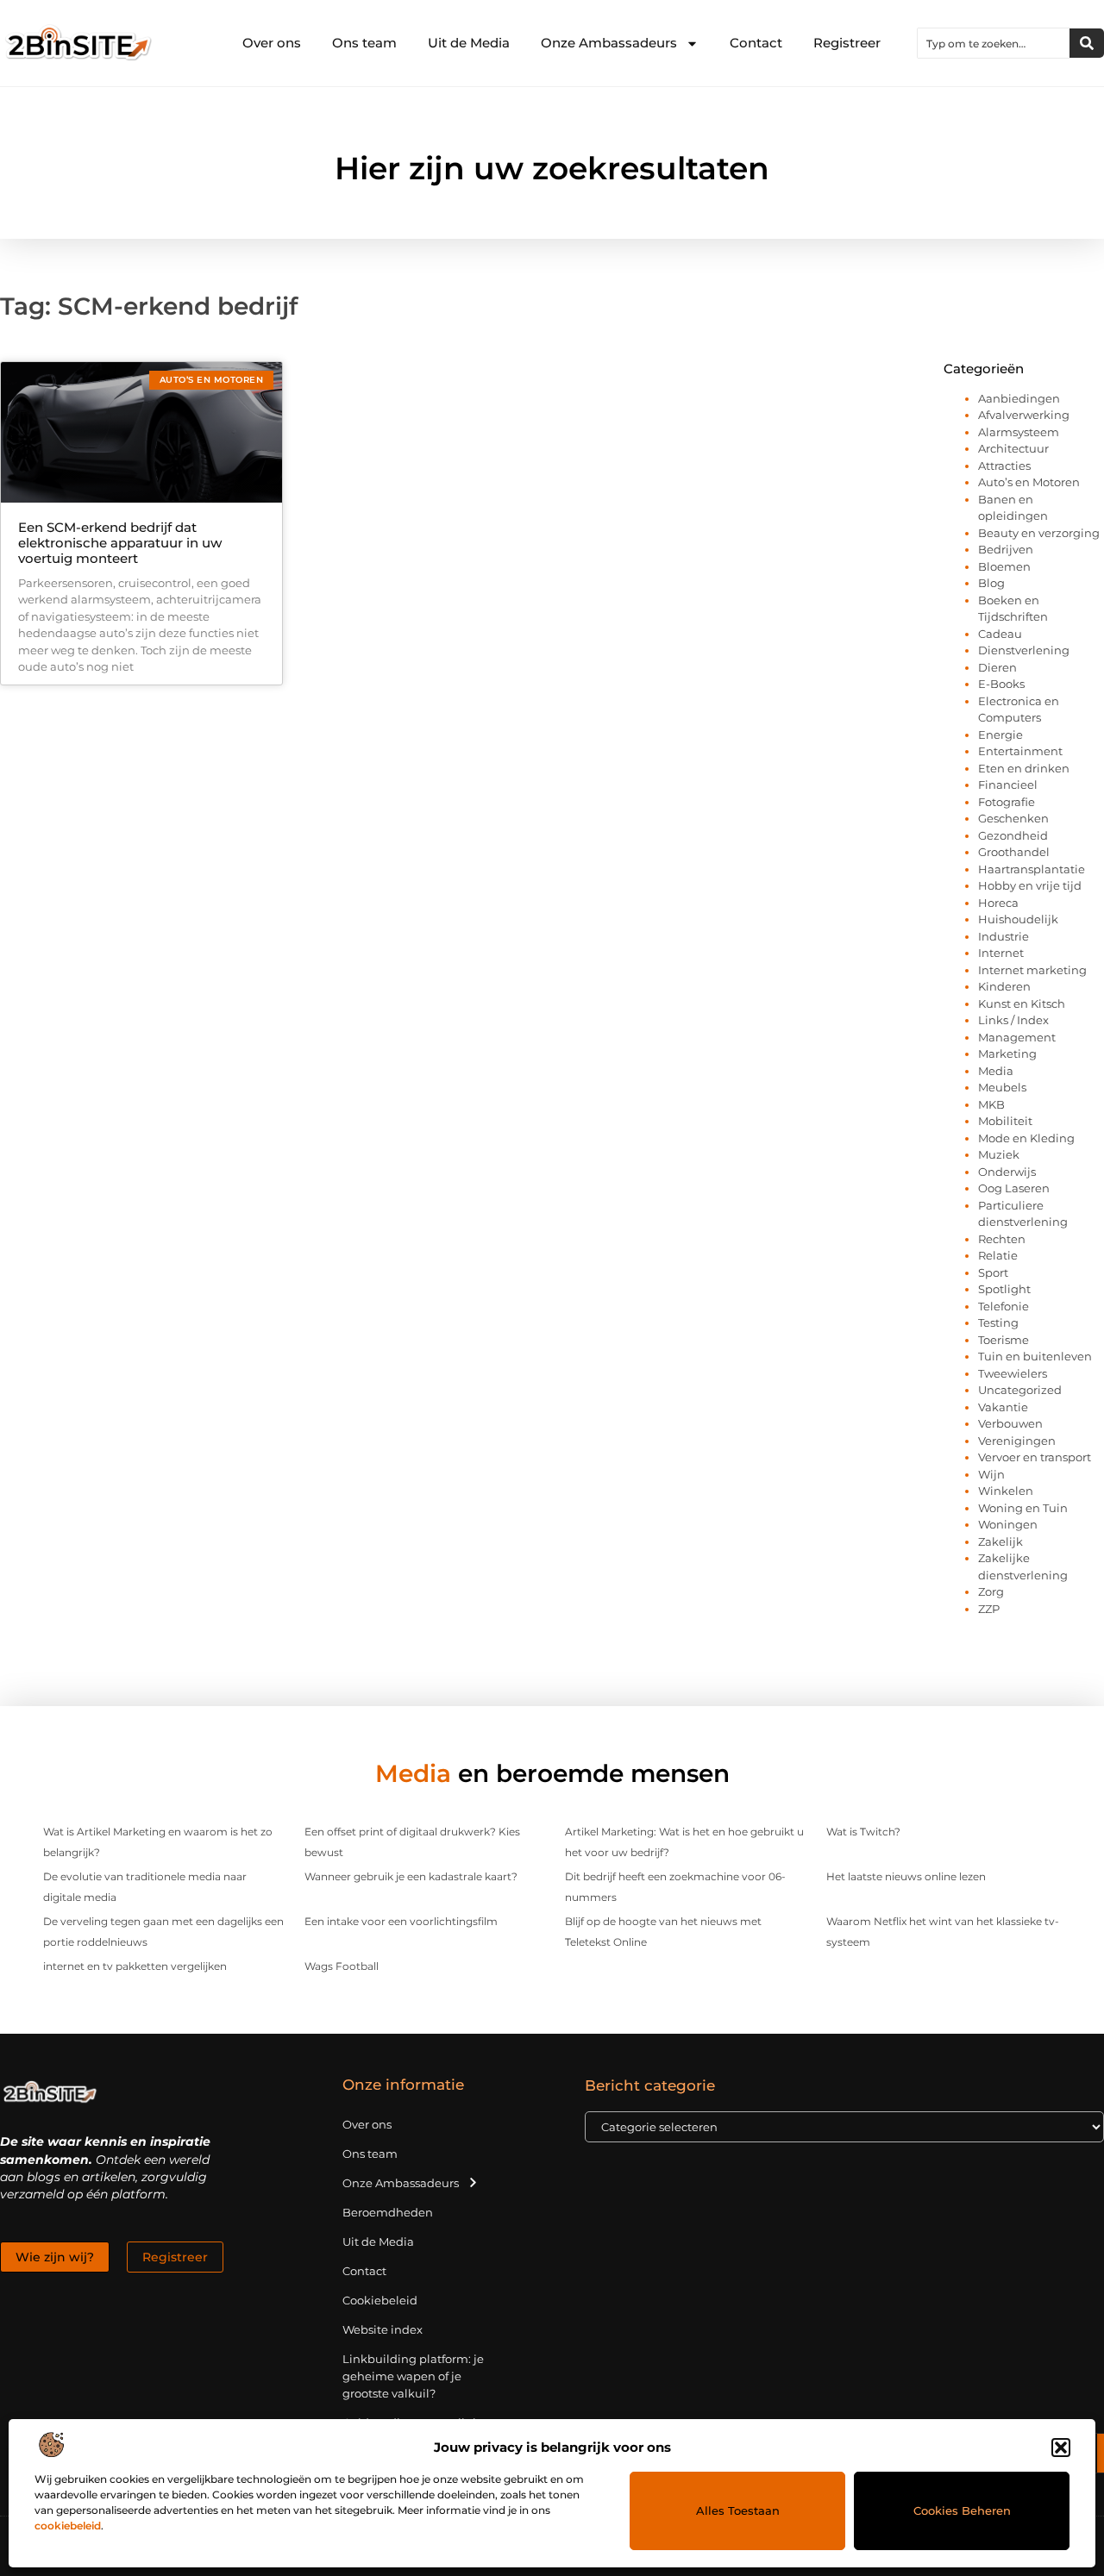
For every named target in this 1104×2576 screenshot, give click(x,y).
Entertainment (1020, 751)
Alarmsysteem (1019, 432)
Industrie (1004, 936)
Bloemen (1004, 566)
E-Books (1001, 684)
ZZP (989, 1609)
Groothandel (1014, 852)
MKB (991, 1104)
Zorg (991, 1591)
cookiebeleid (68, 2526)
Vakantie (1003, 1407)
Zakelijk (1000, 1541)
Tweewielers (1013, 1373)
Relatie (998, 1255)
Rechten (1002, 1239)
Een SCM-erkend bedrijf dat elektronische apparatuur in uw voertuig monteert (120, 543)
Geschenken (1013, 818)
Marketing (1007, 1054)
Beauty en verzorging (1039, 533)
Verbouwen (1010, 1423)
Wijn (991, 1474)
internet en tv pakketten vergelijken (135, 1966)
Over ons (272, 43)
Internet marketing (1032, 970)
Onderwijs (1007, 1172)
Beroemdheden (388, 2212)
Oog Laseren (1014, 1188)
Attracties (1004, 466)
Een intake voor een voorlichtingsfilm (401, 1921)
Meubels (1002, 1087)
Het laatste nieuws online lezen (906, 1876)
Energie (1000, 735)
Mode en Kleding (1026, 1138)
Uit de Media (469, 43)
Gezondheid (1013, 835)
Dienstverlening (1024, 650)
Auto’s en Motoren (1029, 482)
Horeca (998, 903)
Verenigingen (1017, 1441)
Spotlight (1004, 1289)
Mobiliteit (1005, 1121)
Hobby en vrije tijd (1030, 885)
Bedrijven (1006, 549)
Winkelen (1006, 1491)
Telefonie (1004, 1306)
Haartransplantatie (1032, 869)
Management (1017, 1037)
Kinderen (1004, 986)
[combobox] (994, 43)
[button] (1061, 2448)
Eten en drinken (1024, 768)
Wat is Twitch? (863, 1832)
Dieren (997, 667)
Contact (756, 43)
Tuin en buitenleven (1035, 1356)
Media (996, 1071)
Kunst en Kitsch (1022, 1004)
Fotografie (1007, 802)
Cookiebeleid (380, 2300)
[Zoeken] (1087, 43)
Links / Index (1013, 1020)
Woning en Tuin (1023, 1508)
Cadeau (1000, 634)
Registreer (847, 43)
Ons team (364, 43)
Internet (1001, 953)
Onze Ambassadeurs (609, 43)
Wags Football (342, 1966)
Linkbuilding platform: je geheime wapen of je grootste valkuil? (413, 2376)
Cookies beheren (962, 2510)
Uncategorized (1020, 1390)
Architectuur (1013, 448)
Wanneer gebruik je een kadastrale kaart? (411, 1876)
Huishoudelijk (1018, 919)
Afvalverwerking (1024, 415)
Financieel (1008, 785)
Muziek (999, 1154)
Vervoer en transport (1035, 1457)
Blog (991, 583)
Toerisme (1004, 1340)
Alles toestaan (738, 2510)
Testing (998, 1322)
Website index (383, 2329)
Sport (993, 1272)
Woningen (1008, 1524)
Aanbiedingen (1019, 398)
